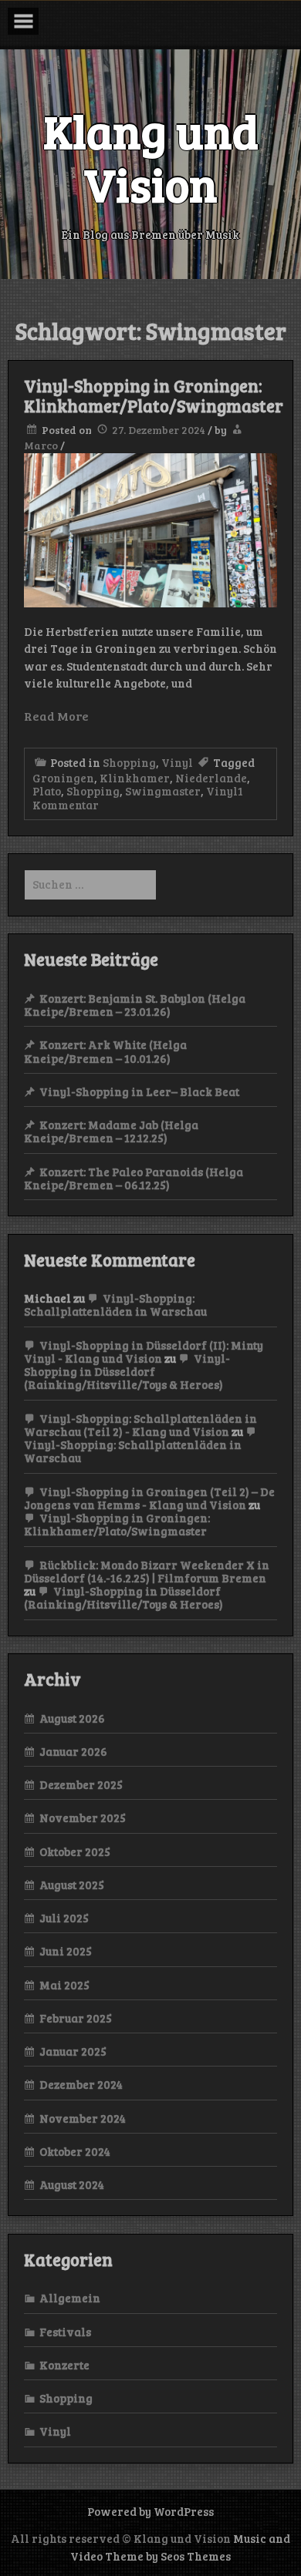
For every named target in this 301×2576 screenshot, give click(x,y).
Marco (41, 445)
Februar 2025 (76, 2018)
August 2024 (72, 2184)
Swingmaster (163, 791)
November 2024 (83, 2118)
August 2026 (72, 1718)
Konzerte (64, 2365)
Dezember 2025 (81, 1784)
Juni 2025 (66, 1951)
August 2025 (72, 1885)
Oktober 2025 (75, 1851)
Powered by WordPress (150, 2511)
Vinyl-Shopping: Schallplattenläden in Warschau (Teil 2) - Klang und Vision (140, 1425)
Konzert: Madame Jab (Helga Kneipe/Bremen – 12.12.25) (111, 1131)
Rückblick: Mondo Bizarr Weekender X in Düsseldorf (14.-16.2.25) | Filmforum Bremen (147, 1571)
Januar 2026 (73, 1751)
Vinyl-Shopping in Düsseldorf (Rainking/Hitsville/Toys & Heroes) (127, 1372)
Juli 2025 (64, 1918)
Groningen (63, 778)
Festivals (65, 2332)
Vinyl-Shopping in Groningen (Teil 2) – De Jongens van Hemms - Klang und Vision (149, 1498)
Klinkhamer (135, 778)
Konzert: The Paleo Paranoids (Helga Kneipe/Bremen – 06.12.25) (134, 1178)
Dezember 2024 (81, 2084)
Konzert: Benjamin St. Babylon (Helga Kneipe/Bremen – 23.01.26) (135, 1005)
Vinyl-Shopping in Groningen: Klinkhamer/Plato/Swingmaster (154, 395)
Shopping (129, 762)
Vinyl (177, 762)
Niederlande (211, 778)
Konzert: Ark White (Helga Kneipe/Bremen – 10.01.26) (105, 1051)
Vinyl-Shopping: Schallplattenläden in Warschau (115, 1305)
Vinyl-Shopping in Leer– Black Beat (139, 1091)
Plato (47, 791)
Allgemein (70, 2298)
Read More (56, 716)
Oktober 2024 (75, 2151)
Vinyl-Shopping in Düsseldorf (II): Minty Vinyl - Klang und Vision (144, 1352)
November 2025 (83, 1818)
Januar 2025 (73, 2051)
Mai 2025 (64, 1985)
